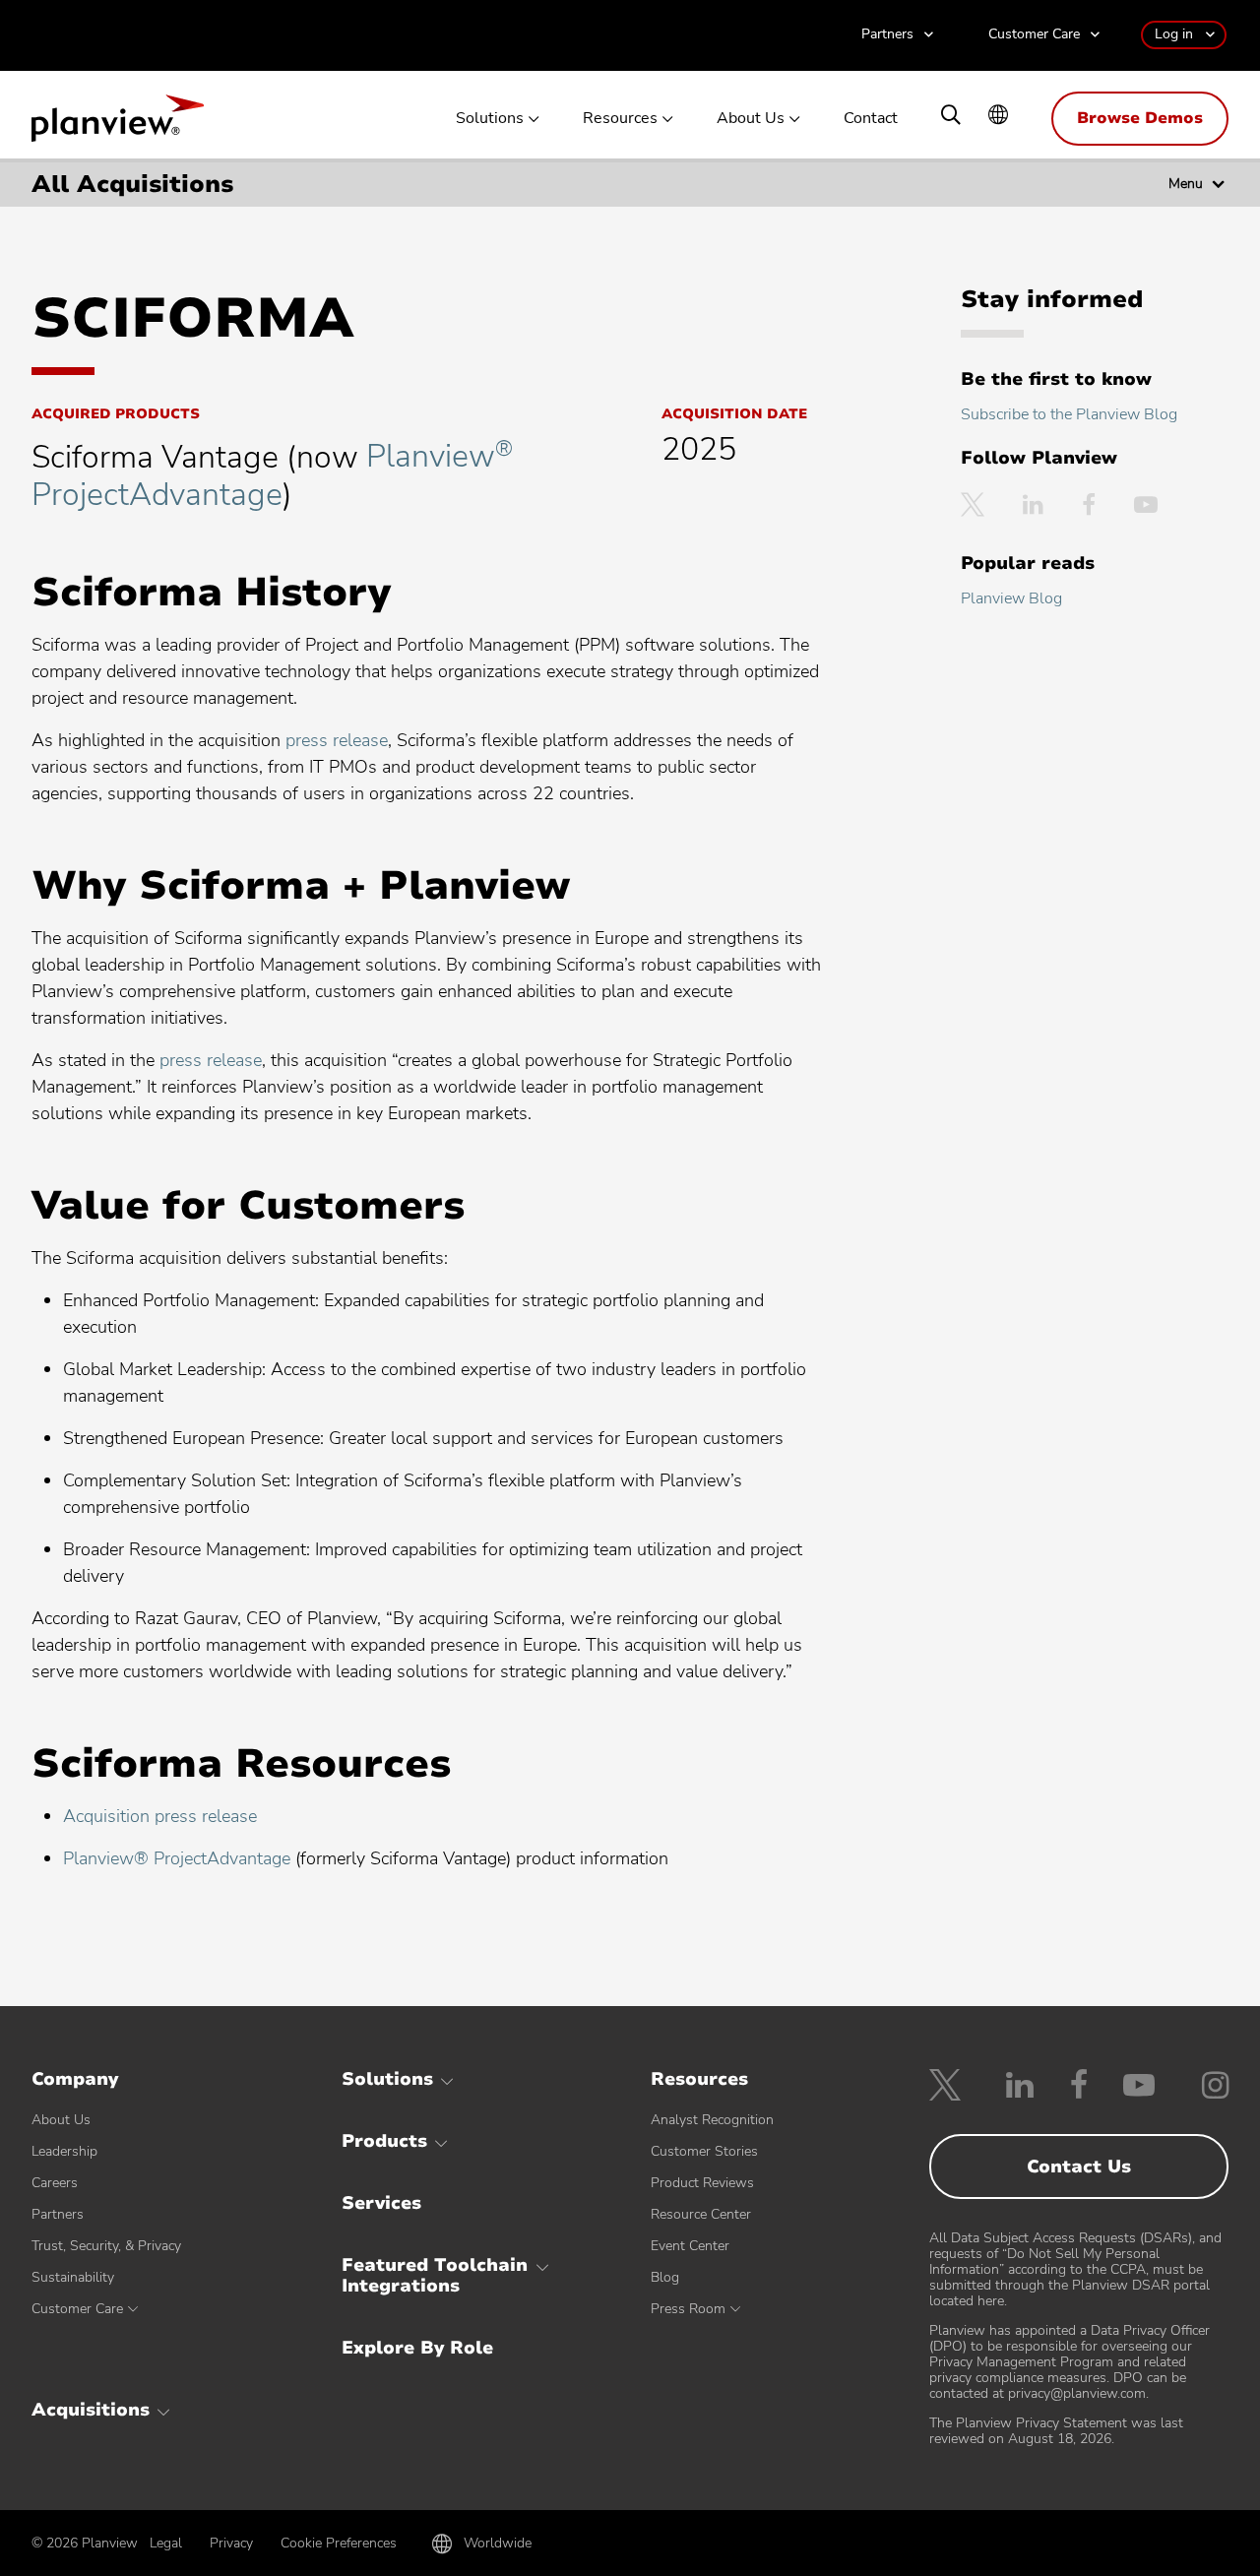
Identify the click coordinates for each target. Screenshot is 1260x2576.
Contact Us (1079, 2167)
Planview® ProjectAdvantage (177, 1858)
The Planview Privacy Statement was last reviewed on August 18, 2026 (1056, 2431)
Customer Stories (704, 2151)
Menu (1186, 184)
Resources (620, 119)
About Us (751, 119)
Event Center (690, 2246)
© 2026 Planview (85, 2544)
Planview (118, 124)
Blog (665, 2277)
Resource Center (701, 2214)
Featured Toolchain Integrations (435, 2276)
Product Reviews (702, 2183)
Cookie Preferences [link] (339, 2543)
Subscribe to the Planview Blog (1069, 414)
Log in (1174, 34)
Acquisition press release (160, 1816)
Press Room (688, 2309)
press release (337, 740)
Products (384, 2141)
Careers (55, 2183)
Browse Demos (1140, 118)
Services (381, 2203)
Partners (887, 35)
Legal (166, 2543)
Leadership (64, 2151)
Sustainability (73, 2277)
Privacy (231, 2543)
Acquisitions (91, 2410)
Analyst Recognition (712, 2120)
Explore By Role (417, 2348)
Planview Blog (1011, 598)
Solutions (490, 119)
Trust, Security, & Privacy (106, 2246)
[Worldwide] (998, 117)
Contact (871, 119)
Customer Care (1034, 35)
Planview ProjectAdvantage (272, 475)
